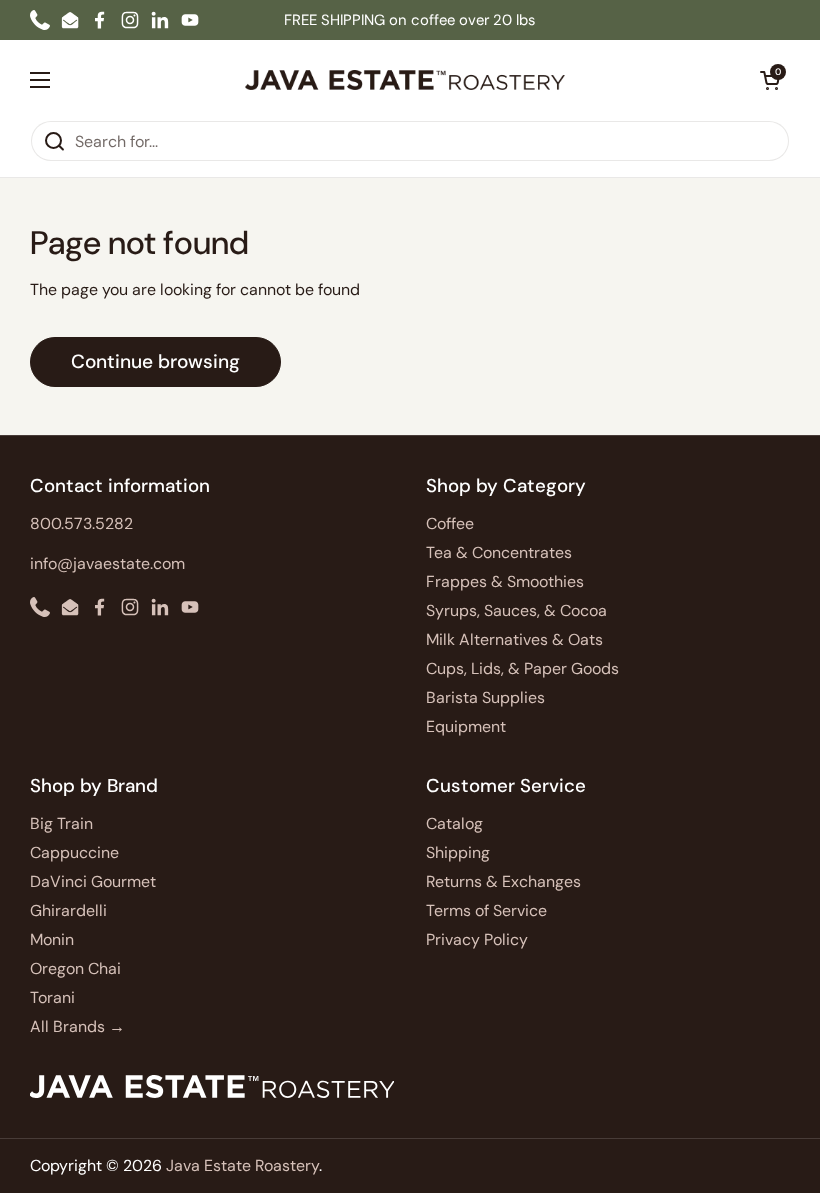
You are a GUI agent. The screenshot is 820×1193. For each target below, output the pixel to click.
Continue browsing (155, 361)
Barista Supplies (485, 697)
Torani (52, 997)
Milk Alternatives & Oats (514, 639)
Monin (52, 939)
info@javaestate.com (107, 563)
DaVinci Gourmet (93, 881)
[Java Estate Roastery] (405, 80)
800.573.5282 (81, 523)
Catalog (454, 823)
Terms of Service (486, 910)
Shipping (458, 852)
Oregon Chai (75, 968)
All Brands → (77, 1026)
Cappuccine (74, 852)
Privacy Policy (477, 939)
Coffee (450, 523)
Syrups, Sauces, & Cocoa (516, 610)
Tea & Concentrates (499, 552)
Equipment (466, 726)
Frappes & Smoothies (505, 581)
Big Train (61, 823)
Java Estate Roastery (242, 1165)
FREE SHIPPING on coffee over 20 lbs (409, 20)
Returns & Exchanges (503, 881)
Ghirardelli (68, 910)
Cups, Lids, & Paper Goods (522, 668)
